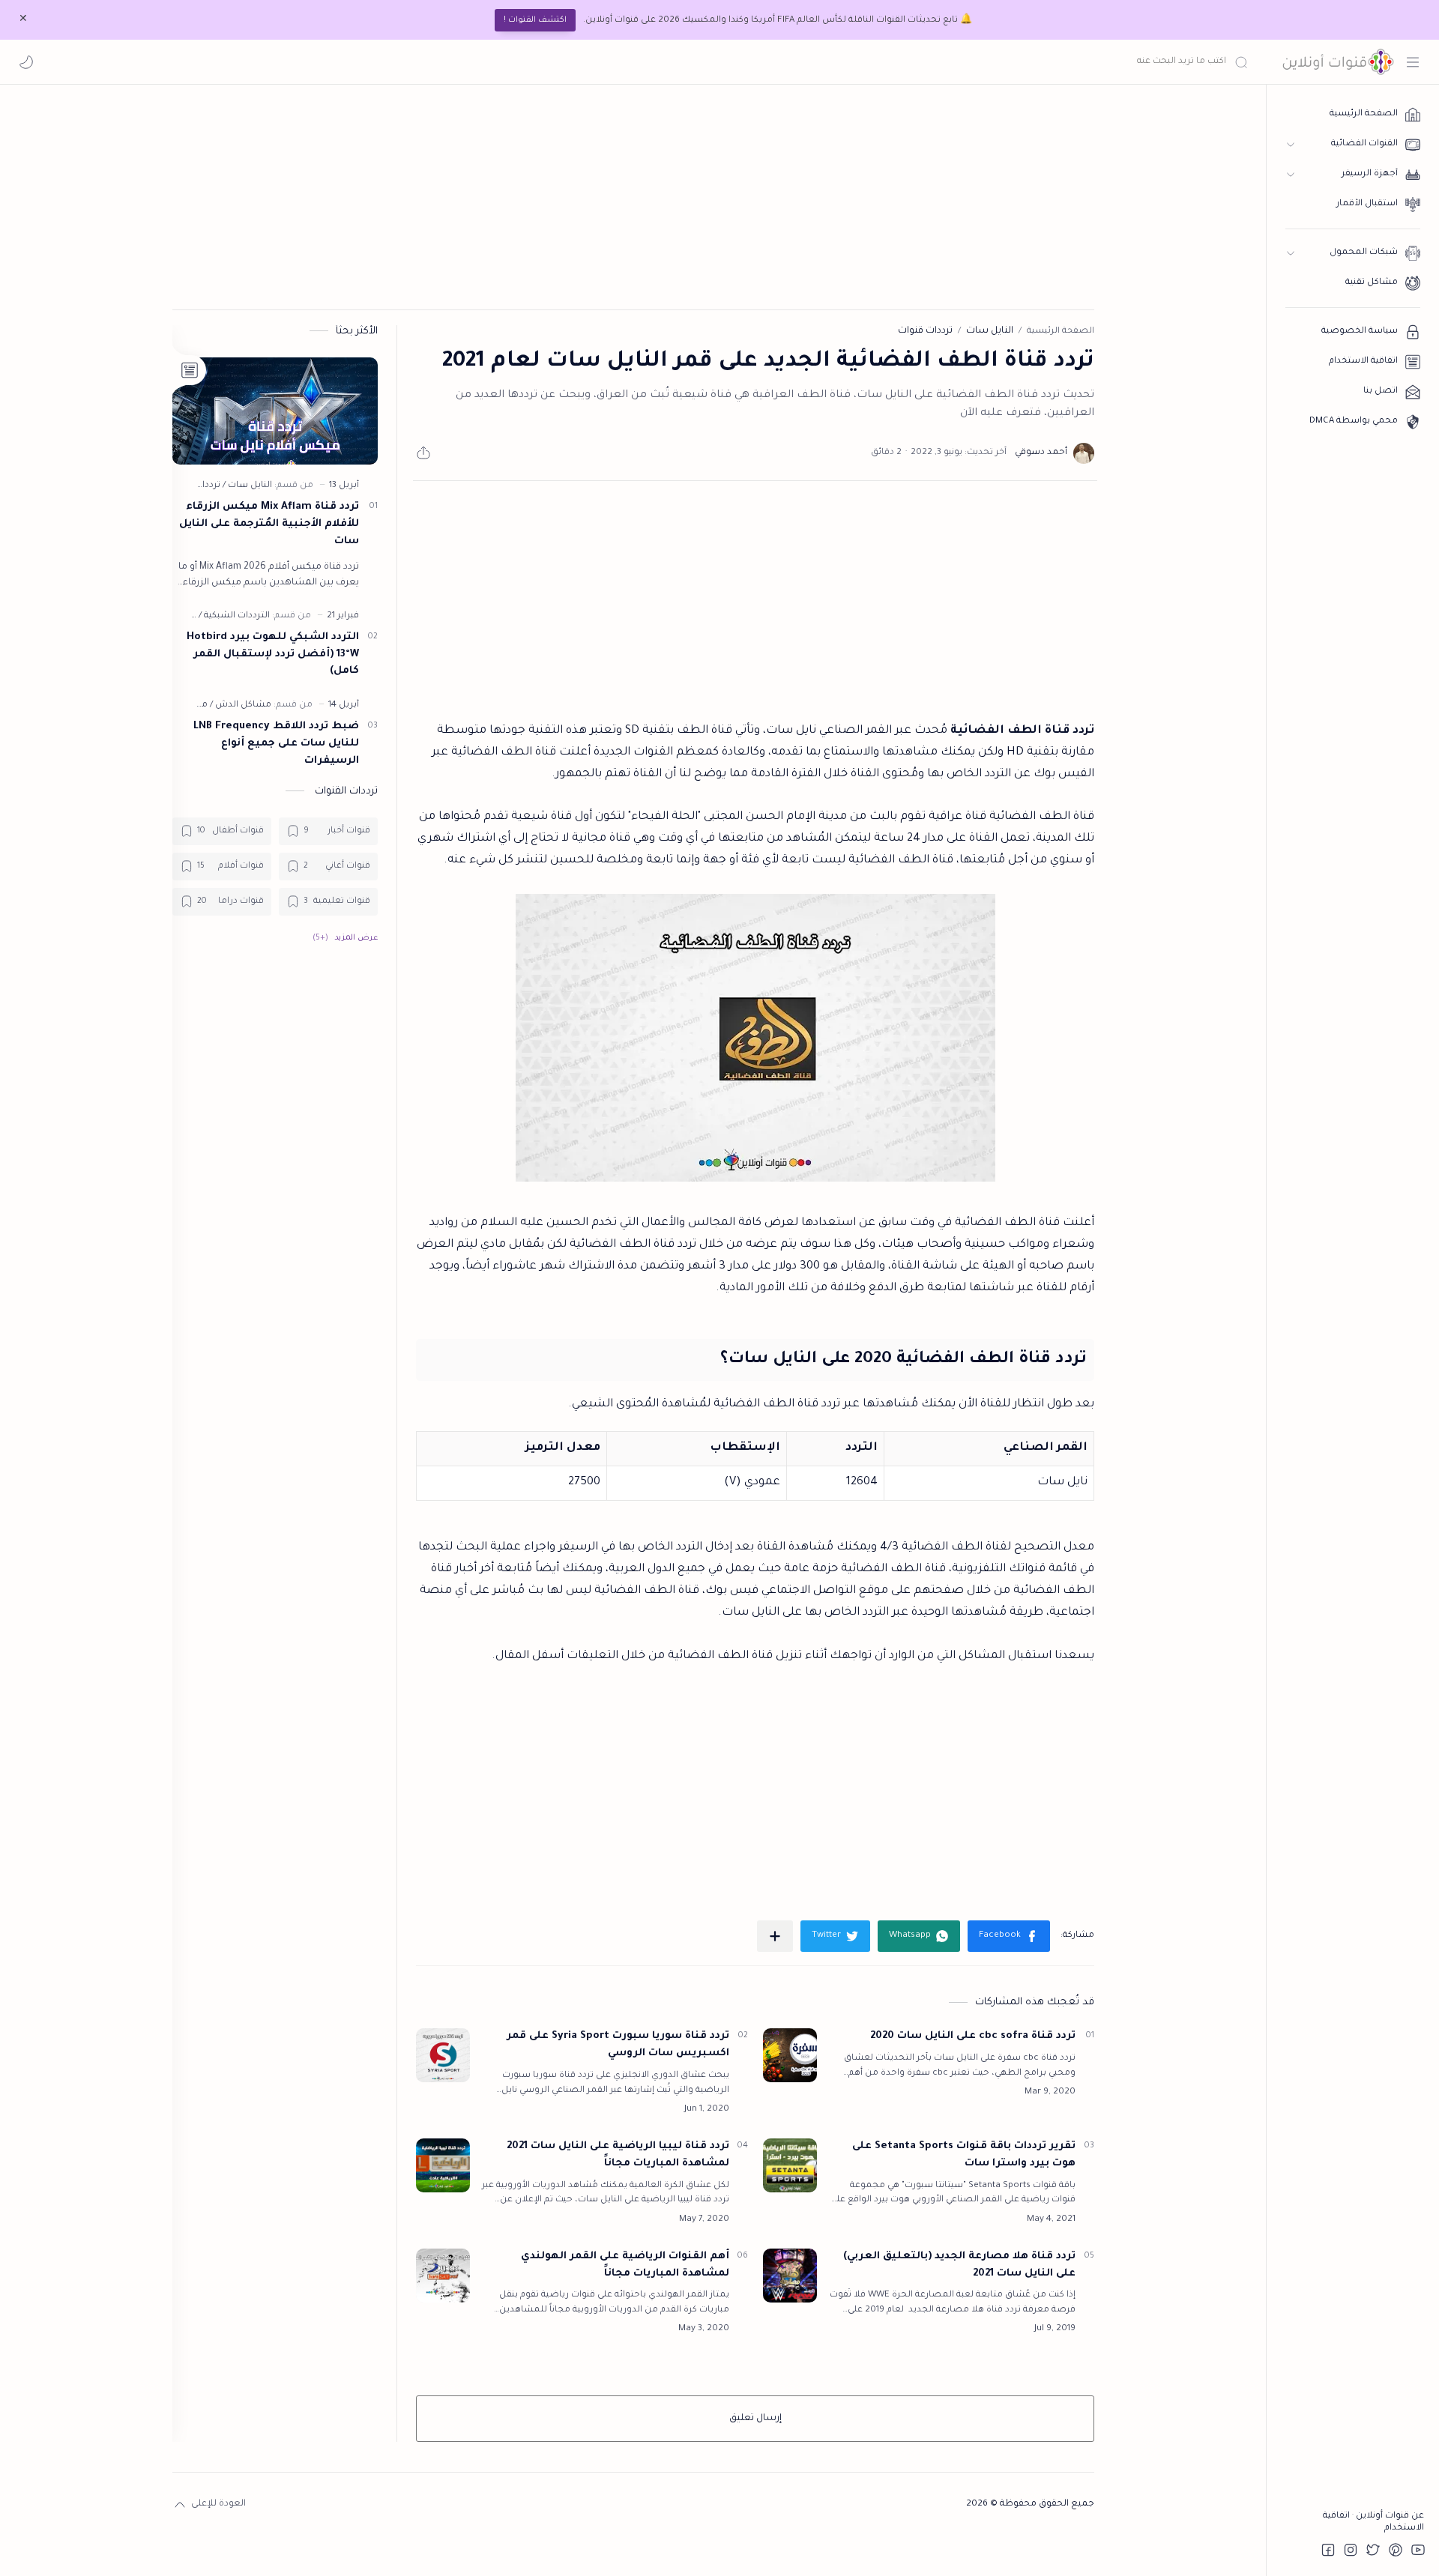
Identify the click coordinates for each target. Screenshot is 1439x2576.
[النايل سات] (247, 486)
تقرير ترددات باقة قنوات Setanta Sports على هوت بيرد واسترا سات (964, 2155)
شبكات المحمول (1364, 253)
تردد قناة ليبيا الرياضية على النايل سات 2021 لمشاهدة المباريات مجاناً (618, 2155)
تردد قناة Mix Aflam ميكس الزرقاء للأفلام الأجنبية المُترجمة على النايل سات (269, 524)
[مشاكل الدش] (241, 705)
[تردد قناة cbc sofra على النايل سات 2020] (790, 2055)
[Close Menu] (23, 20)
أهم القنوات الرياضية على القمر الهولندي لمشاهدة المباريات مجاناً (625, 2265)
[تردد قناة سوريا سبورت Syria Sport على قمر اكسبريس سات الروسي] (443, 2055)
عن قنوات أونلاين (1389, 2516)
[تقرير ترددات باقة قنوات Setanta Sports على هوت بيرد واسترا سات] (790, 2165)
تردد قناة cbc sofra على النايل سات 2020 (973, 2036)
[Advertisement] (633, 197)
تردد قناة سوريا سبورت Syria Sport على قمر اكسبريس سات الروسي (618, 2045)
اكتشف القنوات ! (535, 20)
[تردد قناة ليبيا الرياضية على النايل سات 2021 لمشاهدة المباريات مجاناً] (443, 2165)
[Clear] (1012, 62)
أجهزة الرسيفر (1370, 174)
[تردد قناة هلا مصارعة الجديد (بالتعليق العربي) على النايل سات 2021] (790, 2276)
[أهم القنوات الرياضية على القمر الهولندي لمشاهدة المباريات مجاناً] (443, 2276)
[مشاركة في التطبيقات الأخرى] (775, 1936)
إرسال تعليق (755, 2419)
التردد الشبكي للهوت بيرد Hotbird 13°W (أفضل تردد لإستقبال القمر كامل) (273, 654)
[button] (26, 62)
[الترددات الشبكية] (234, 616)
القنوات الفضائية (1364, 144)
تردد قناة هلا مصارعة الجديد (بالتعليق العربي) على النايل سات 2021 (959, 2265)
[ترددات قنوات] (194, 486)
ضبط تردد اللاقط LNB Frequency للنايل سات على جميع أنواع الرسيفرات (276, 744)
